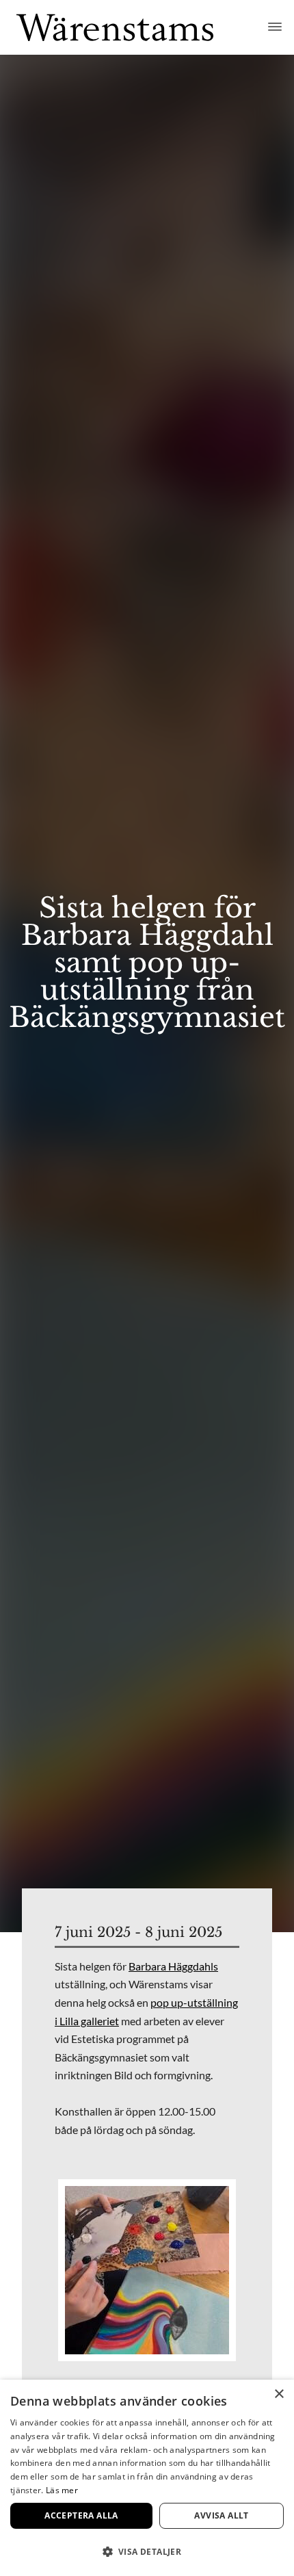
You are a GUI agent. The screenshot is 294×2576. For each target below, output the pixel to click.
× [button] (279, 2394)
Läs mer (62, 2490)
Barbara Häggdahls (173, 1966)
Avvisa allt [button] (221, 2515)
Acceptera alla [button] (81, 2515)
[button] (147, 2552)
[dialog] (147, 2478)
